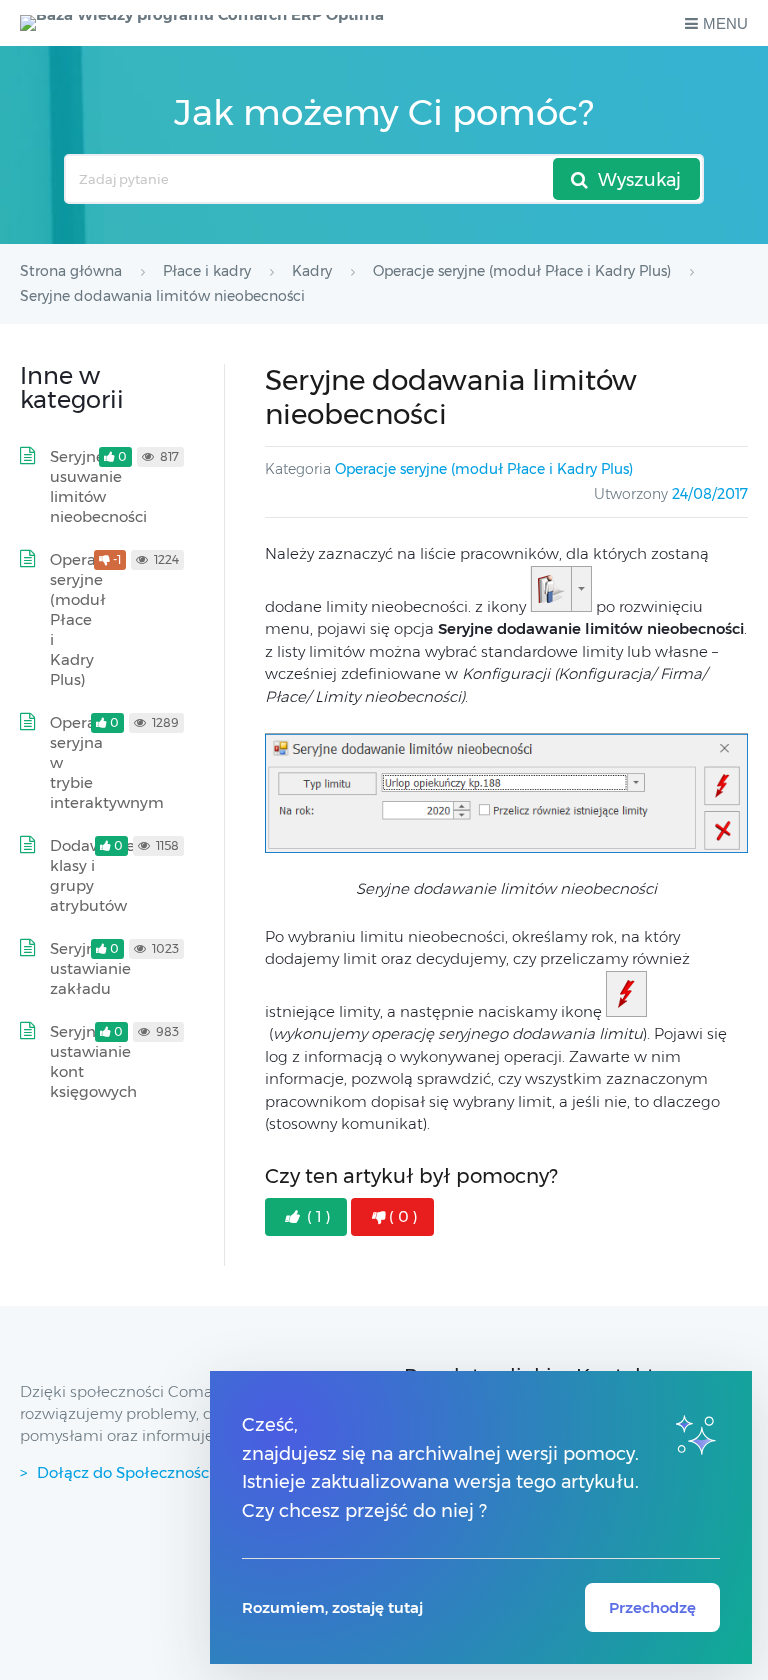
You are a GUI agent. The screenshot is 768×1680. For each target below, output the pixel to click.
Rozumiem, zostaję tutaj (332, 1607)
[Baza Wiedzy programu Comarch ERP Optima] (202, 23)
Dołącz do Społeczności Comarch (161, 1472)
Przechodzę (652, 1607)
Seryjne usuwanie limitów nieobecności (98, 486)
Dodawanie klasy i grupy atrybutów (92, 875)
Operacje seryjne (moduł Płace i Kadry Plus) (484, 469)
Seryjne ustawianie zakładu (90, 968)
